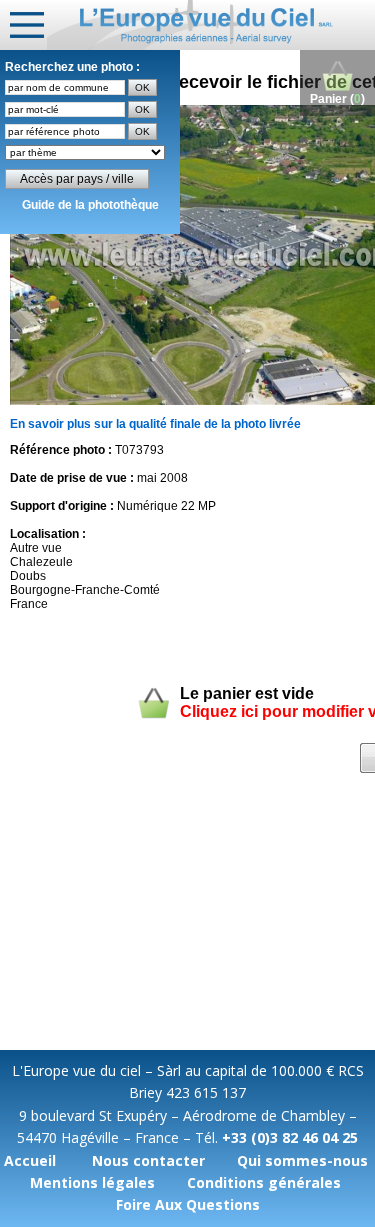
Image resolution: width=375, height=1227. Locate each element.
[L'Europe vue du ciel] (211, 25)
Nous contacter (148, 1160)
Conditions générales (264, 1182)
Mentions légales (92, 1182)
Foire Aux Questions (188, 1204)
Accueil (30, 1160)
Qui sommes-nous (302, 1160)
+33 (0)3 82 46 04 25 (290, 1137)
